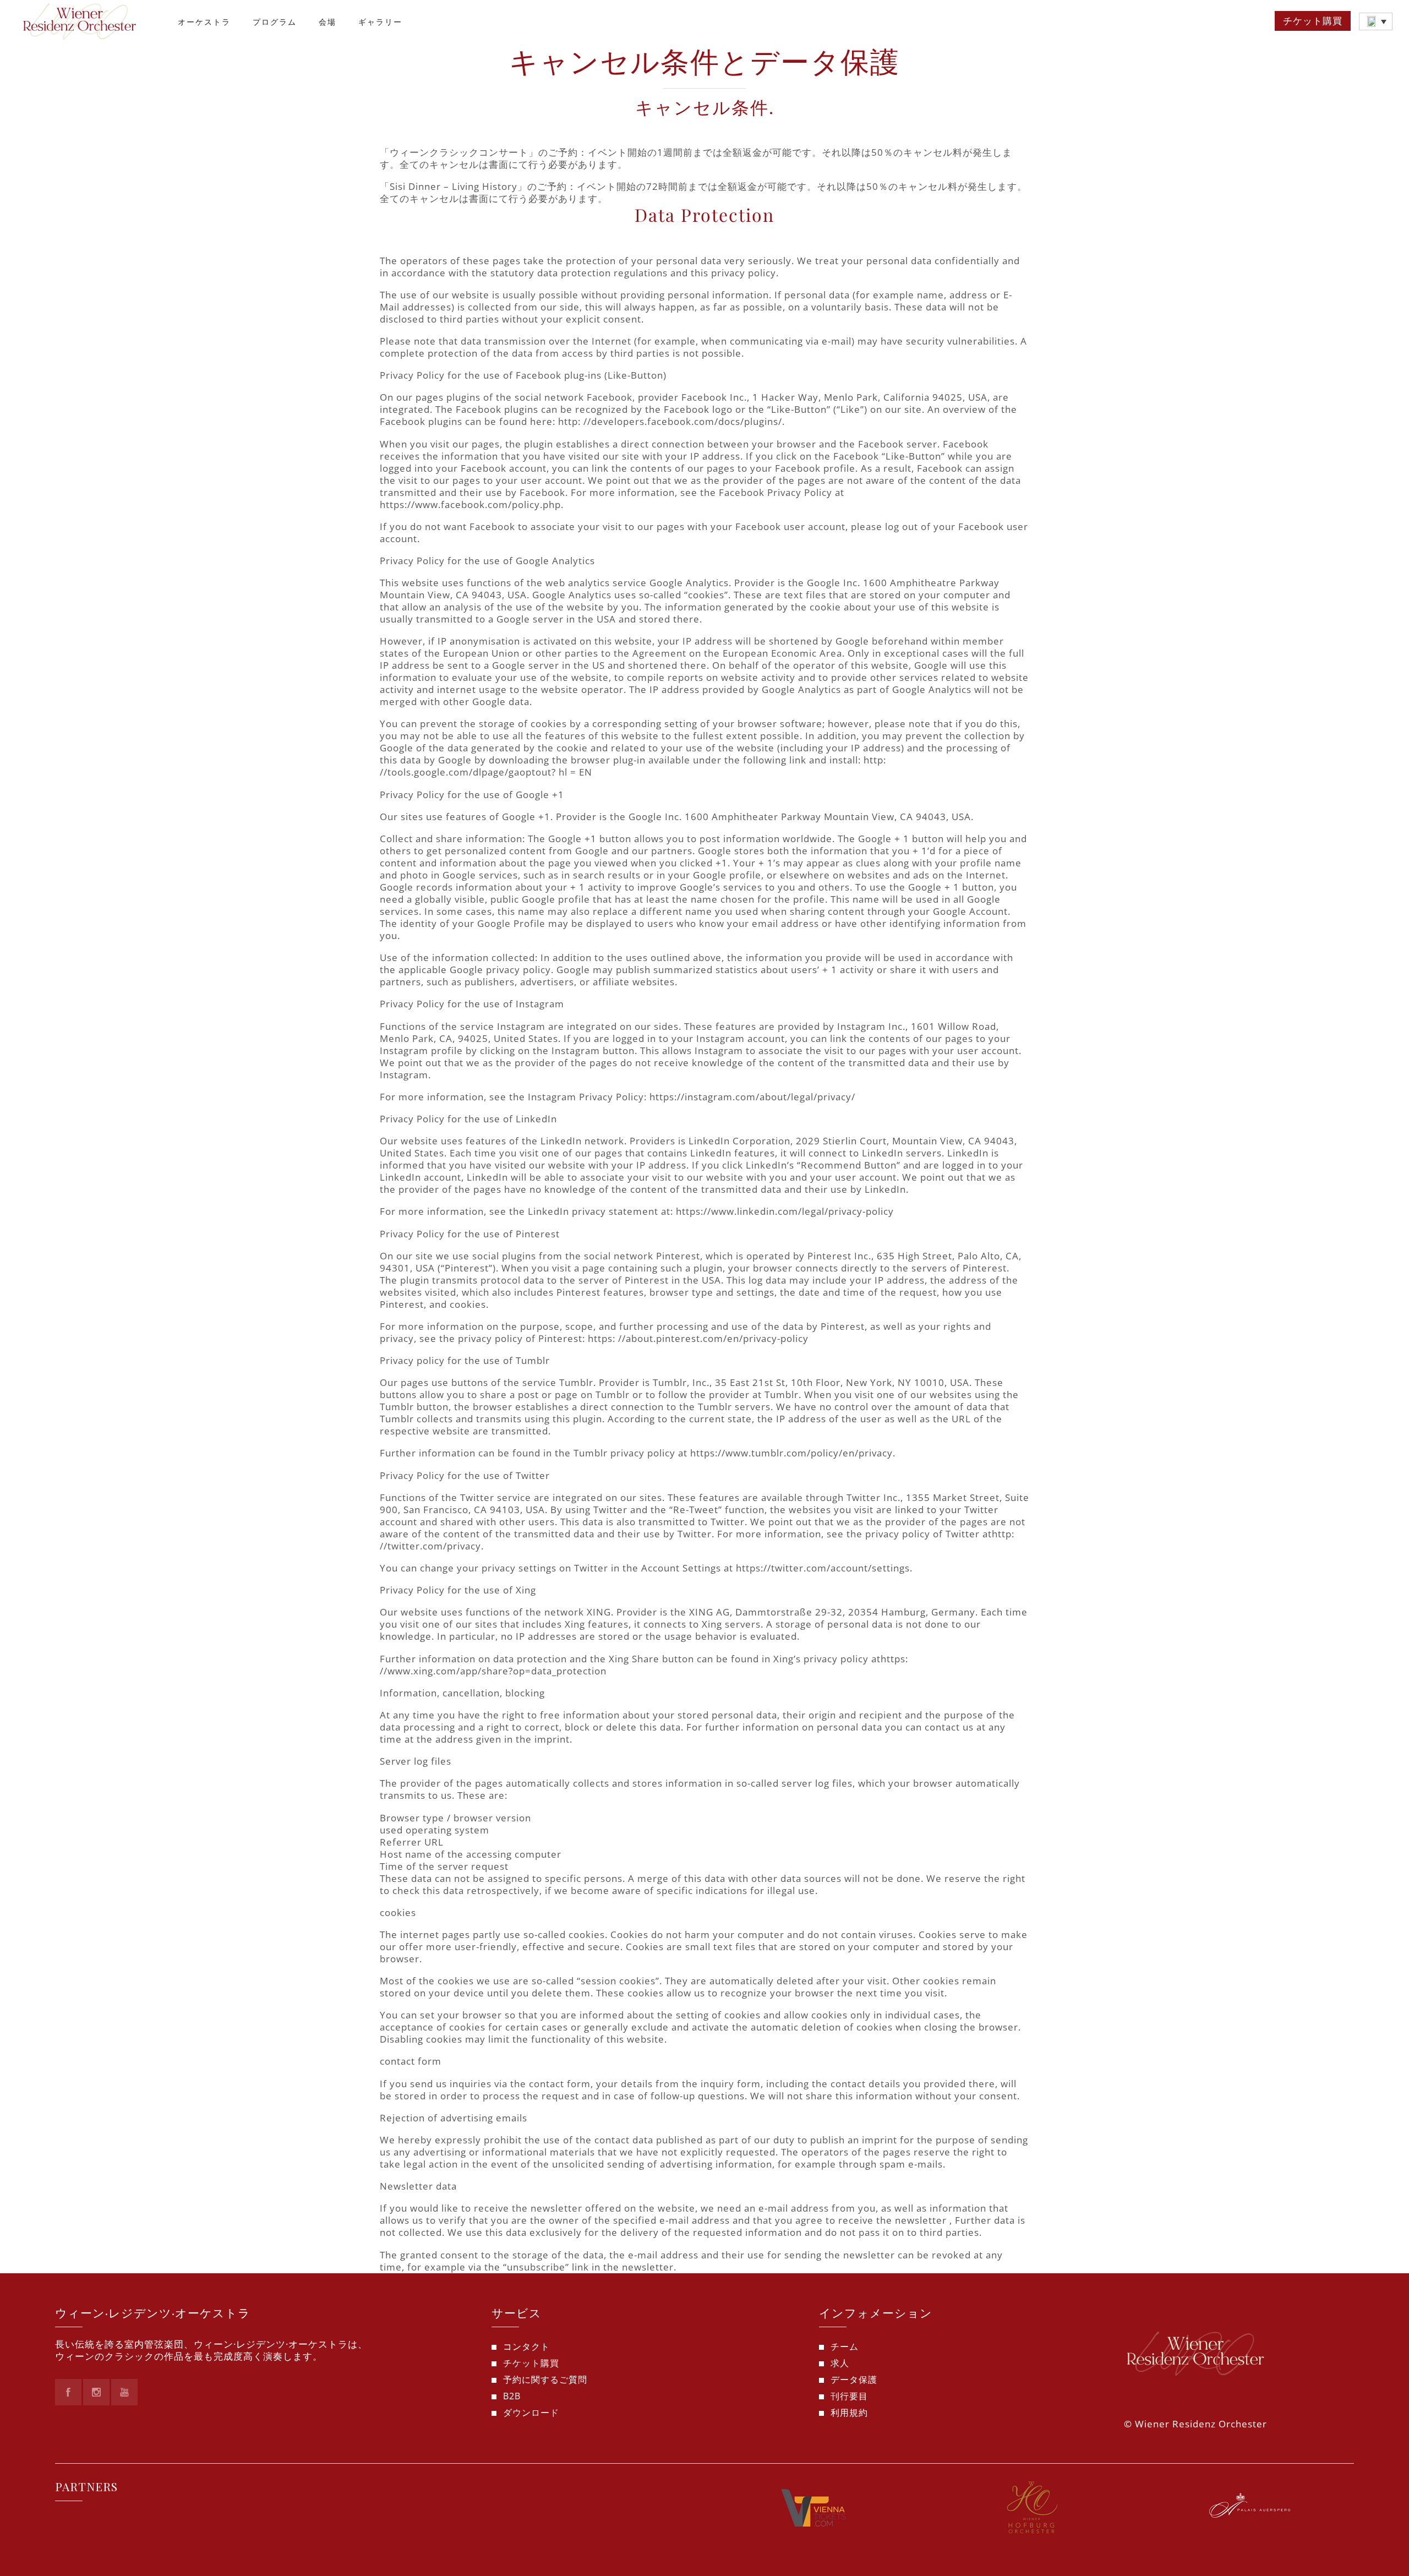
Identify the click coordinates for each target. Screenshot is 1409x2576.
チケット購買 (1313, 21)
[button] (1376, 21)
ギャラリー (380, 22)
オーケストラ (204, 22)
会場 (327, 22)
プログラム (275, 22)
